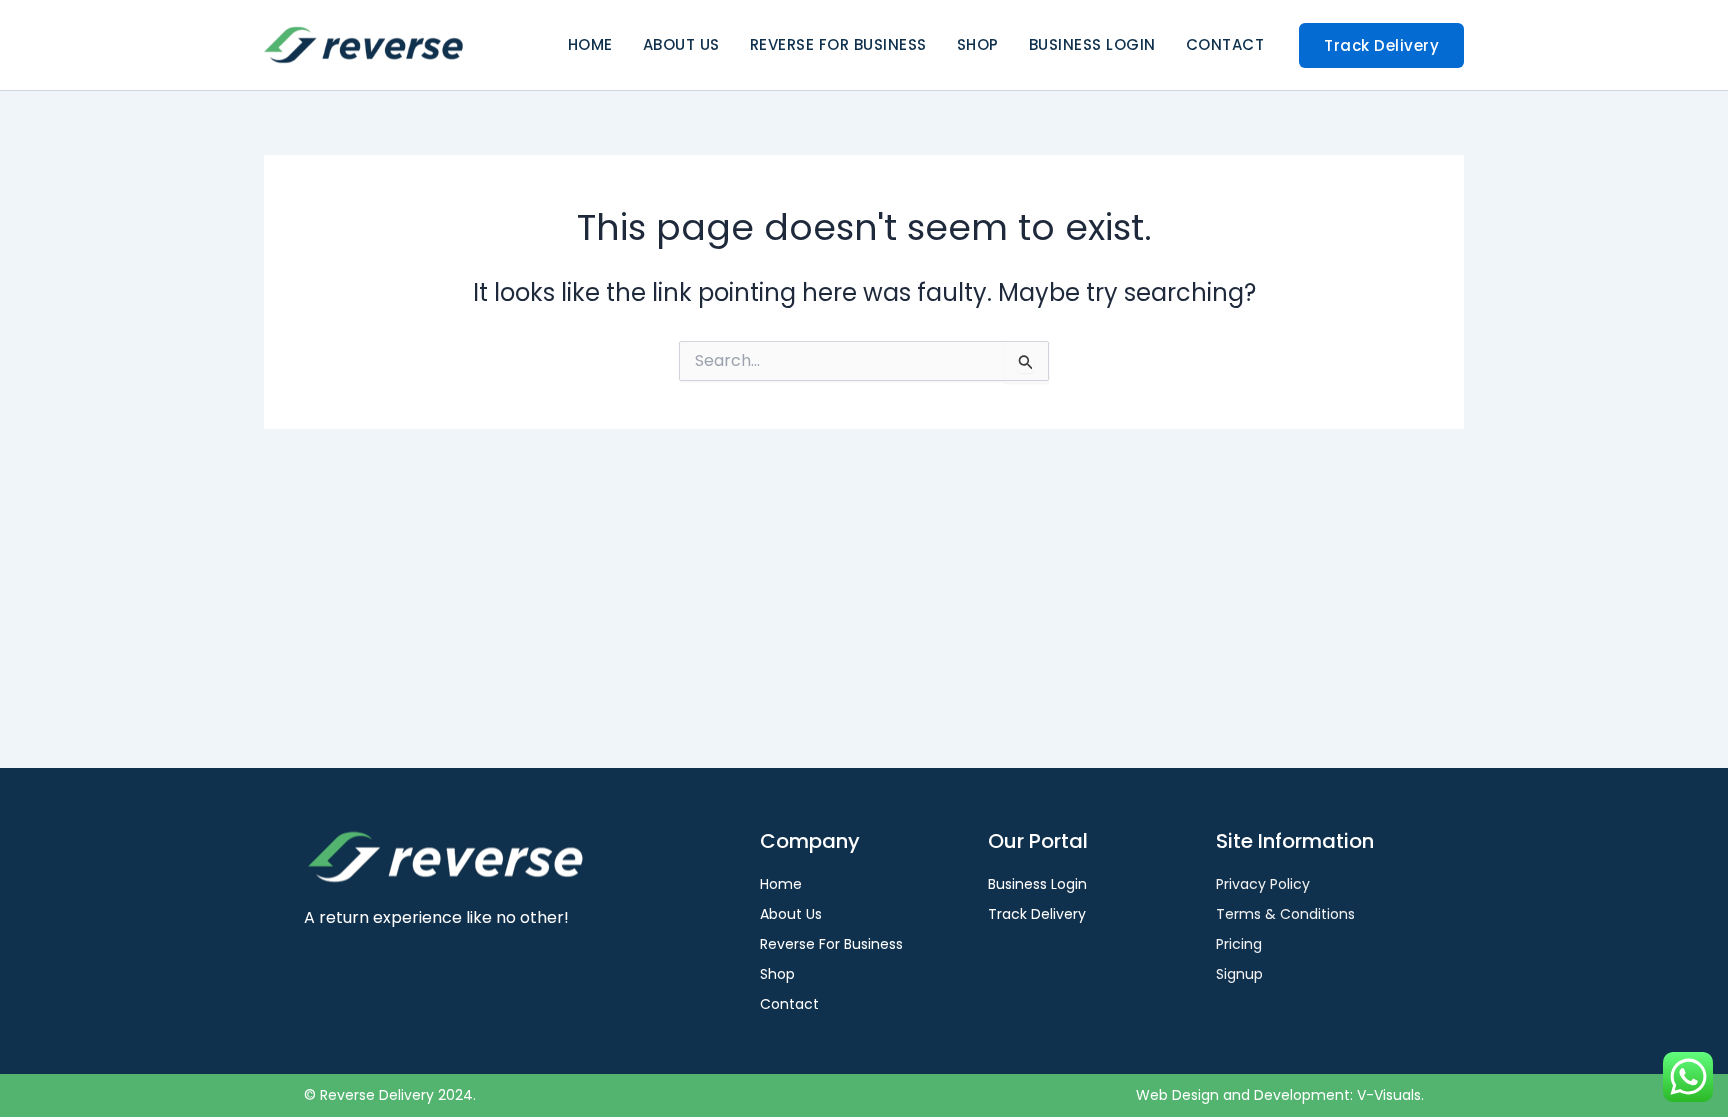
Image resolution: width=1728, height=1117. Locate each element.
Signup (1239, 974)
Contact (1225, 44)
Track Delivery (1037, 914)
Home (590, 44)
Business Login (1092, 44)
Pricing (1239, 944)
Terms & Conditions (1285, 914)
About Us (681, 44)
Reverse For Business (838, 44)
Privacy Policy (1263, 884)
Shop (978, 44)
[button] (1381, 45)
